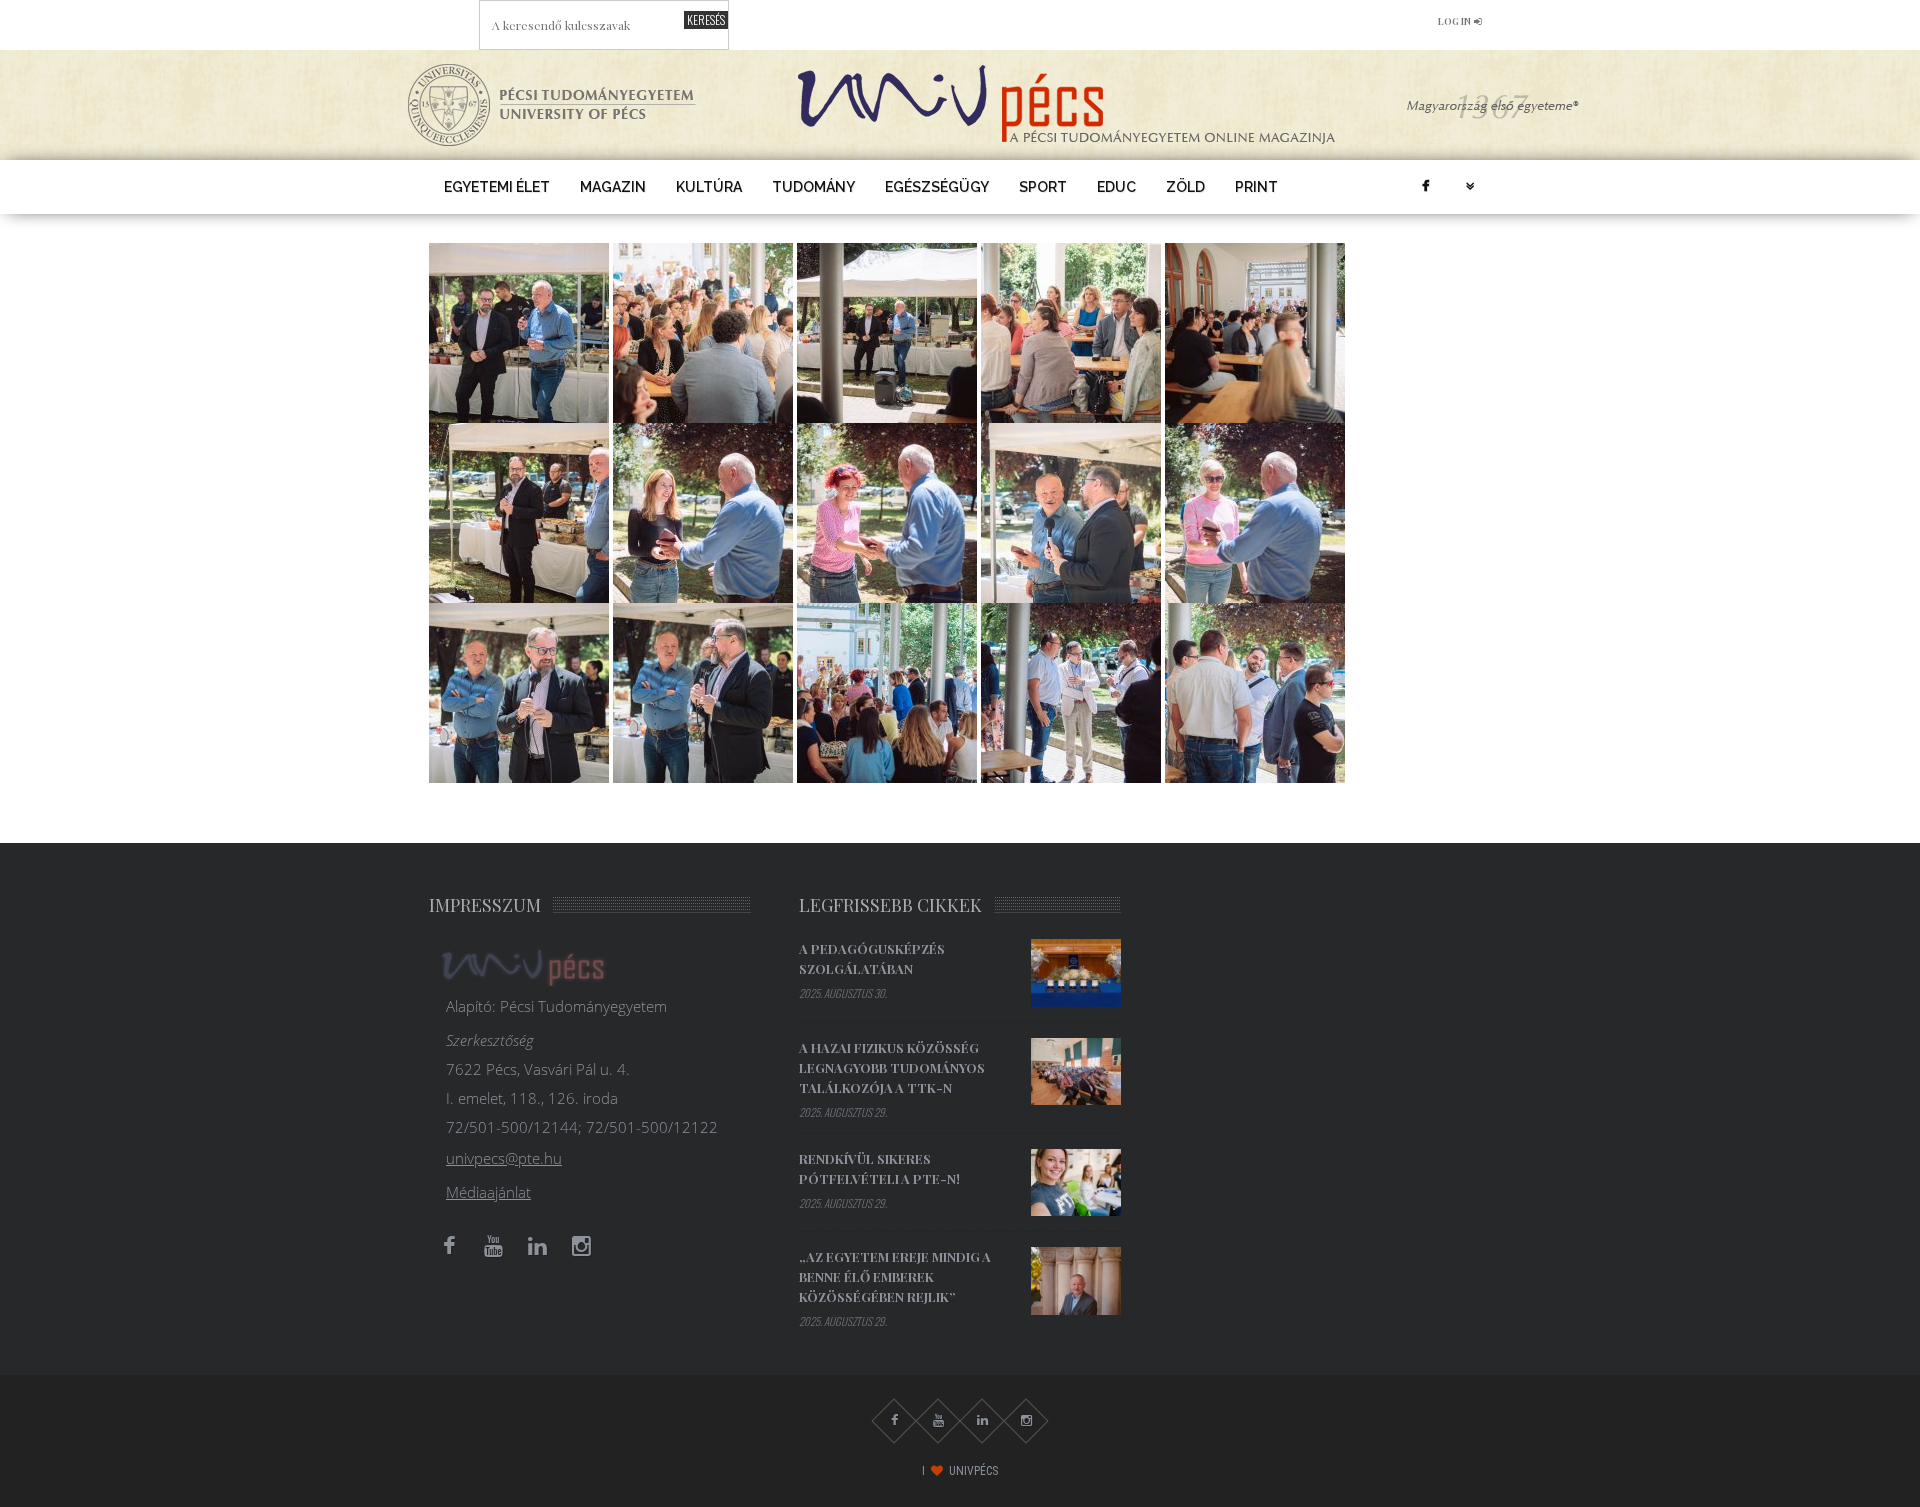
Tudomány (813, 187)
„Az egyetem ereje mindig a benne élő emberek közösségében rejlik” (895, 1276)
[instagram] (581, 1246)
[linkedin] (537, 1246)
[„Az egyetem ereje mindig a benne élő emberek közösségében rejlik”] (1076, 1281)
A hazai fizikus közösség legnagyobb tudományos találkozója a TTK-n (892, 1067)
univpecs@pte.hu (504, 1158)
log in (1454, 21)
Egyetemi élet (497, 187)
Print (1256, 187)
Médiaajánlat (488, 1192)
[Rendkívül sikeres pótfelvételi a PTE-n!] (1076, 1183)
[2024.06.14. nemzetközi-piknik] (519, 331)
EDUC (1116, 187)
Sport (1043, 187)
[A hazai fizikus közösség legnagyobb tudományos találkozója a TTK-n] (1076, 1072)
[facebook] (1425, 187)
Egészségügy (937, 187)
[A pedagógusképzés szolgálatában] (1076, 973)
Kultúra (709, 187)
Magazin (613, 187)
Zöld (1185, 187)
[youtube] (493, 1246)
